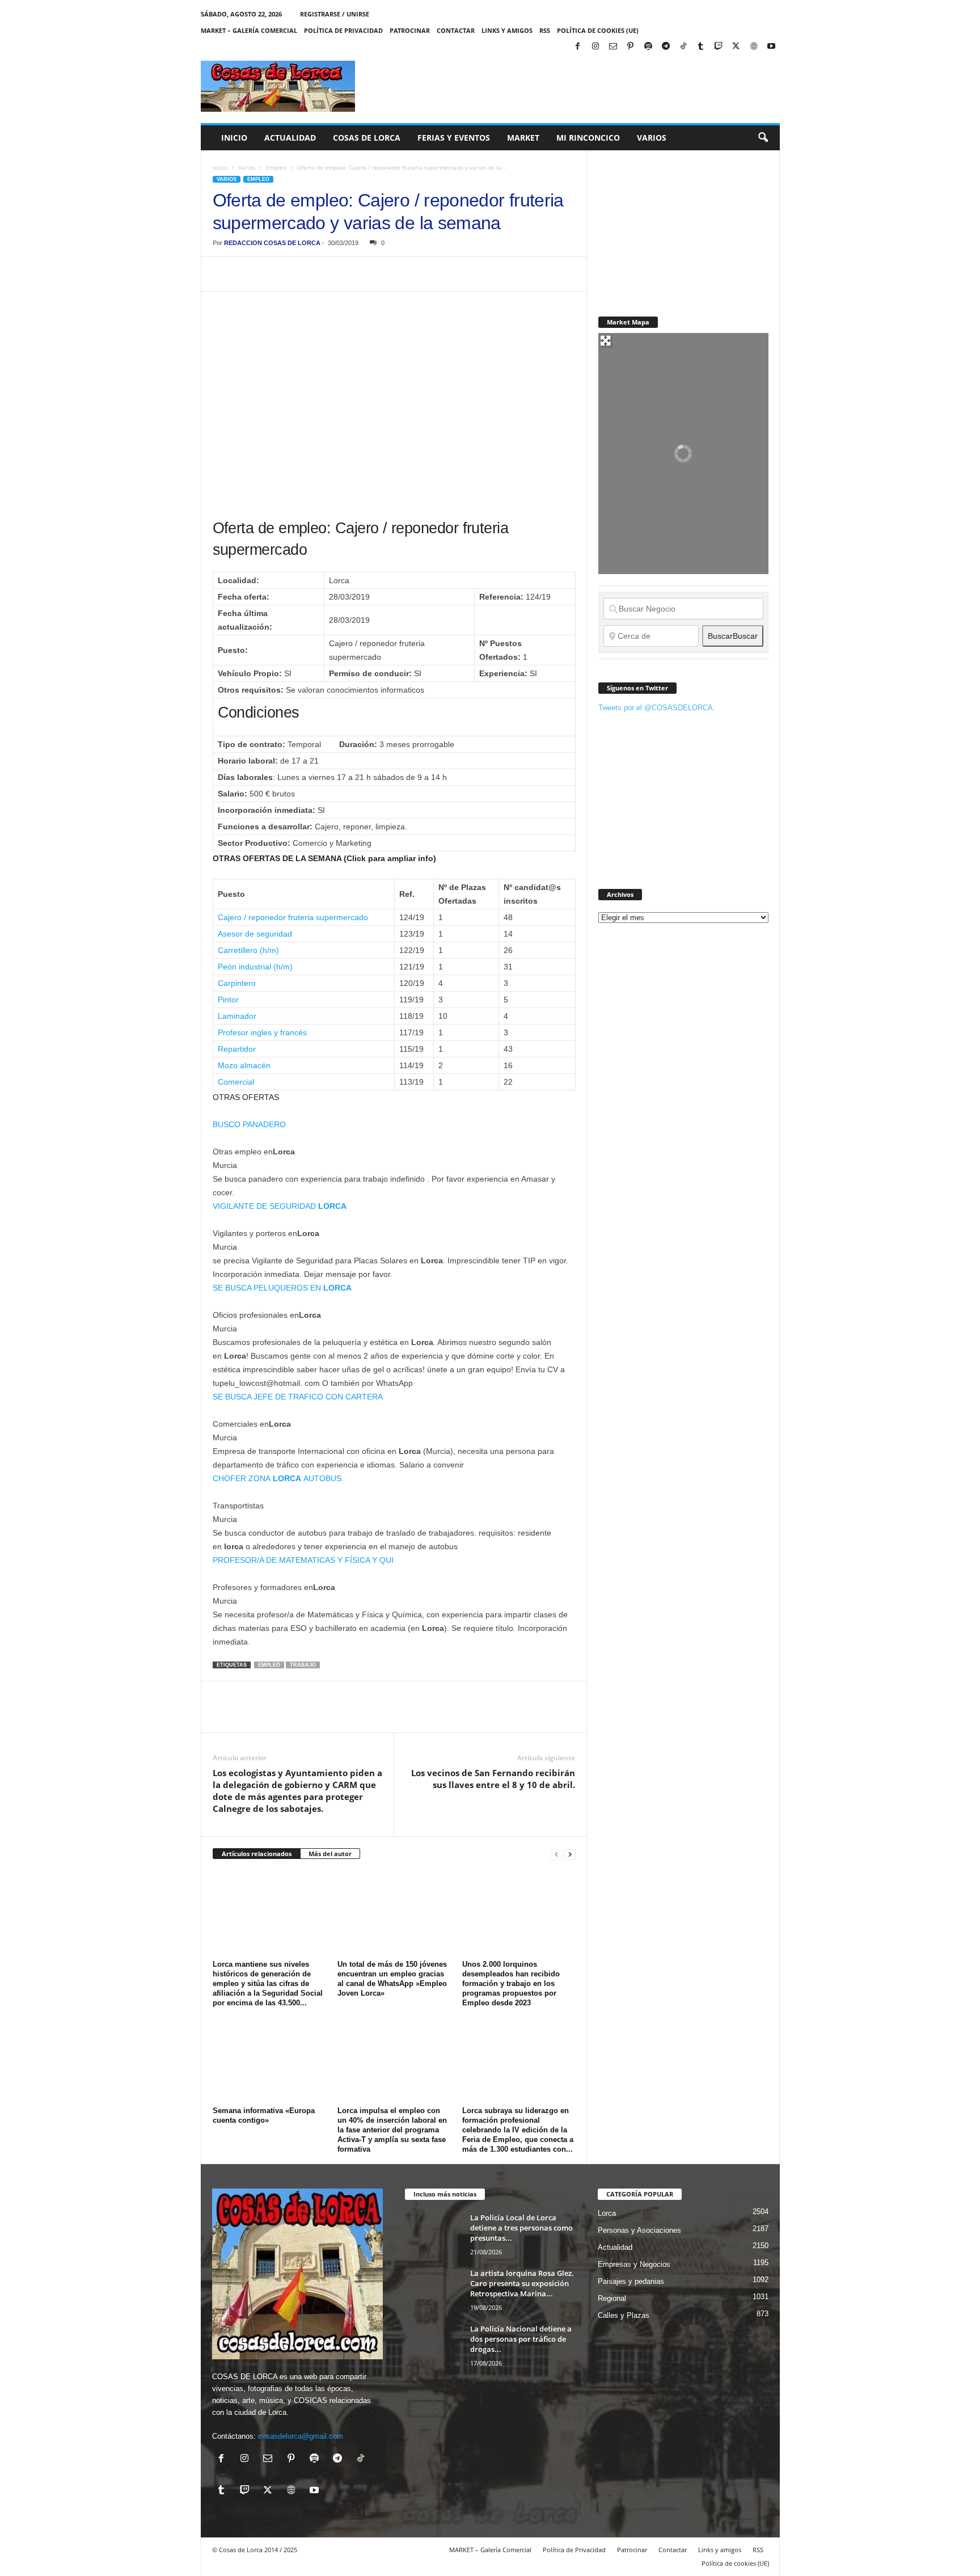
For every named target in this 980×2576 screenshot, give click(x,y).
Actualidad (290, 138)
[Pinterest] (631, 47)
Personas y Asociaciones (639, 2230)
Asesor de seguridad (255, 934)
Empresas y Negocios (634, 2264)
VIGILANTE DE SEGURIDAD (280, 1206)
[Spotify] (648, 47)
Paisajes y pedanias (631, 2281)
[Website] (754, 47)
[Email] (381, 274)
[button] (763, 138)
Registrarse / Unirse (335, 14)
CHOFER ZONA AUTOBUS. (278, 1478)
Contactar (456, 30)
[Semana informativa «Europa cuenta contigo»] (269, 2060)
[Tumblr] (701, 47)
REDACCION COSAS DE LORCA (272, 243)
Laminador (237, 1016)
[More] (433, 274)
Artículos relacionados (257, 1854)
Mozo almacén (244, 1065)
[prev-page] (556, 1854)
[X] (736, 47)
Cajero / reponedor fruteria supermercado (293, 917)
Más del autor (330, 1854)
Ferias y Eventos (454, 138)
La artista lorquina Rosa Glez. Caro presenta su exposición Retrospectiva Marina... (522, 2283)
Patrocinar (410, 30)
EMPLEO (269, 1665)
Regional (612, 2298)
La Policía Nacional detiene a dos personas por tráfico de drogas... (521, 2339)
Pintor (228, 1000)
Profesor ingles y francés (262, 1032)
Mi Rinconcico (588, 138)
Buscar (733, 636)
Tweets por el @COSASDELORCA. (657, 708)
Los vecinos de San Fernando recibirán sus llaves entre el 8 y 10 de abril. (493, 1779)
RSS (545, 30)
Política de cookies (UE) (598, 30)
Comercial (236, 1082)
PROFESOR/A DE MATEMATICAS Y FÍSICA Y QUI (303, 1560)
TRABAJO (303, 1665)
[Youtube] (771, 47)
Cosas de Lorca (367, 138)
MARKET (523, 138)
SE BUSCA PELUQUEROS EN (282, 1288)
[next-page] (570, 1854)
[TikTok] (683, 47)
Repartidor (237, 1049)
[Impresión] (354, 274)
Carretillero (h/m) (248, 950)
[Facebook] (578, 47)
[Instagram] (595, 47)
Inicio (234, 138)
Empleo (276, 167)
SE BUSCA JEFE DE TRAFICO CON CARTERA (298, 1397)
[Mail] (613, 47)
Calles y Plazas (624, 2315)
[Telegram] (666, 47)
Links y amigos (507, 30)
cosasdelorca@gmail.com (301, 2436)
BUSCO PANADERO (249, 1124)
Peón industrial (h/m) (255, 967)
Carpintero (237, 983)
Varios (652, 138)
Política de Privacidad (343, 30)
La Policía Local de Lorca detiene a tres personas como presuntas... (521, 2228)
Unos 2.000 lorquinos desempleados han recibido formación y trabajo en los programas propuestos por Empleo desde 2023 (511, 1983)
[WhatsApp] (302, 274)
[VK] (407, 274)
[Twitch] (719, 47)
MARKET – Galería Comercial (249, 30)
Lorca (607, 2213)
